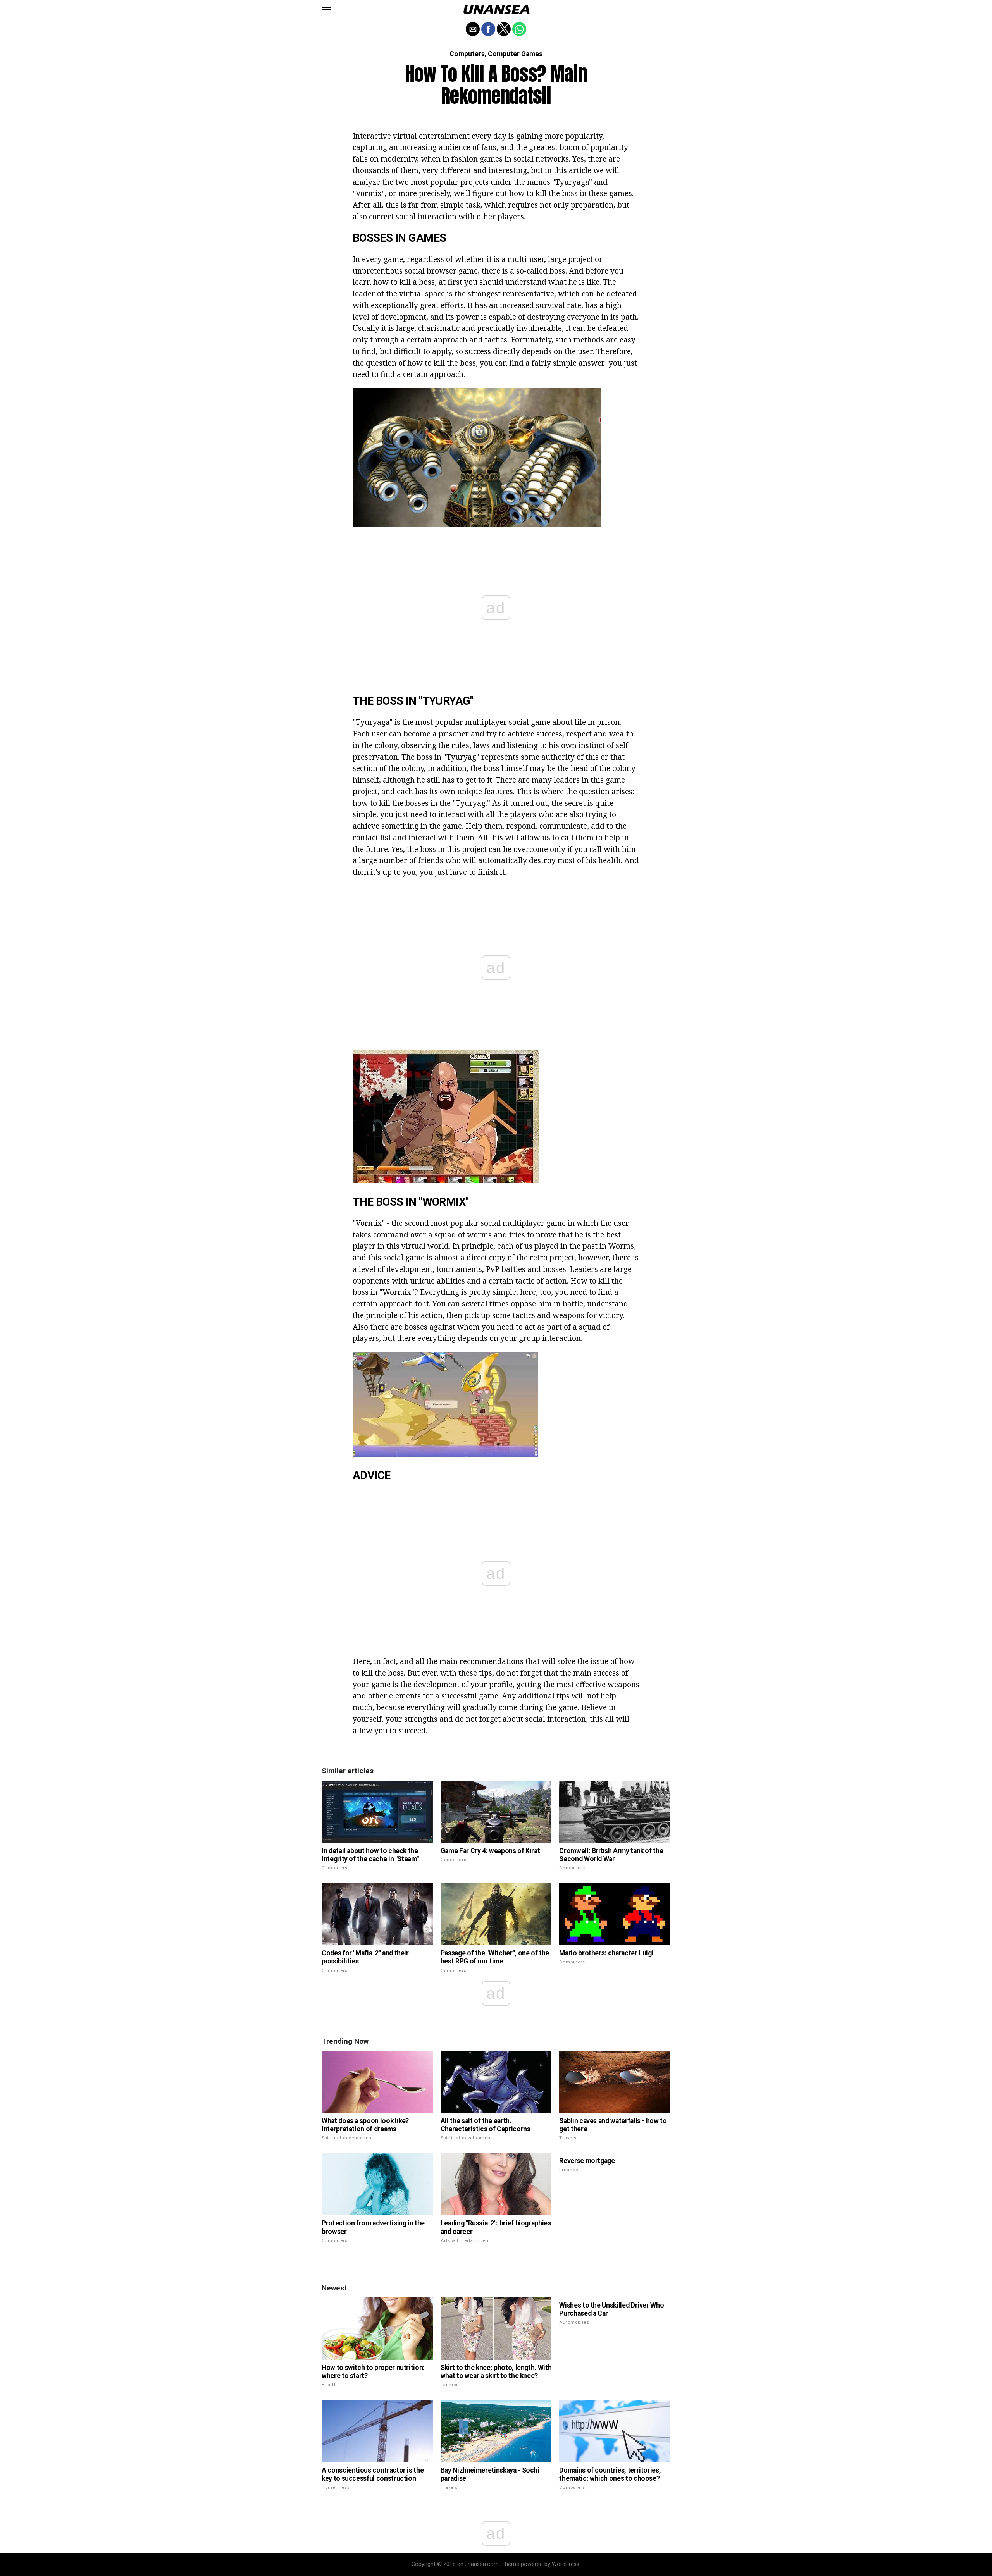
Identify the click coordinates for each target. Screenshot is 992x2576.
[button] (326, 10)
